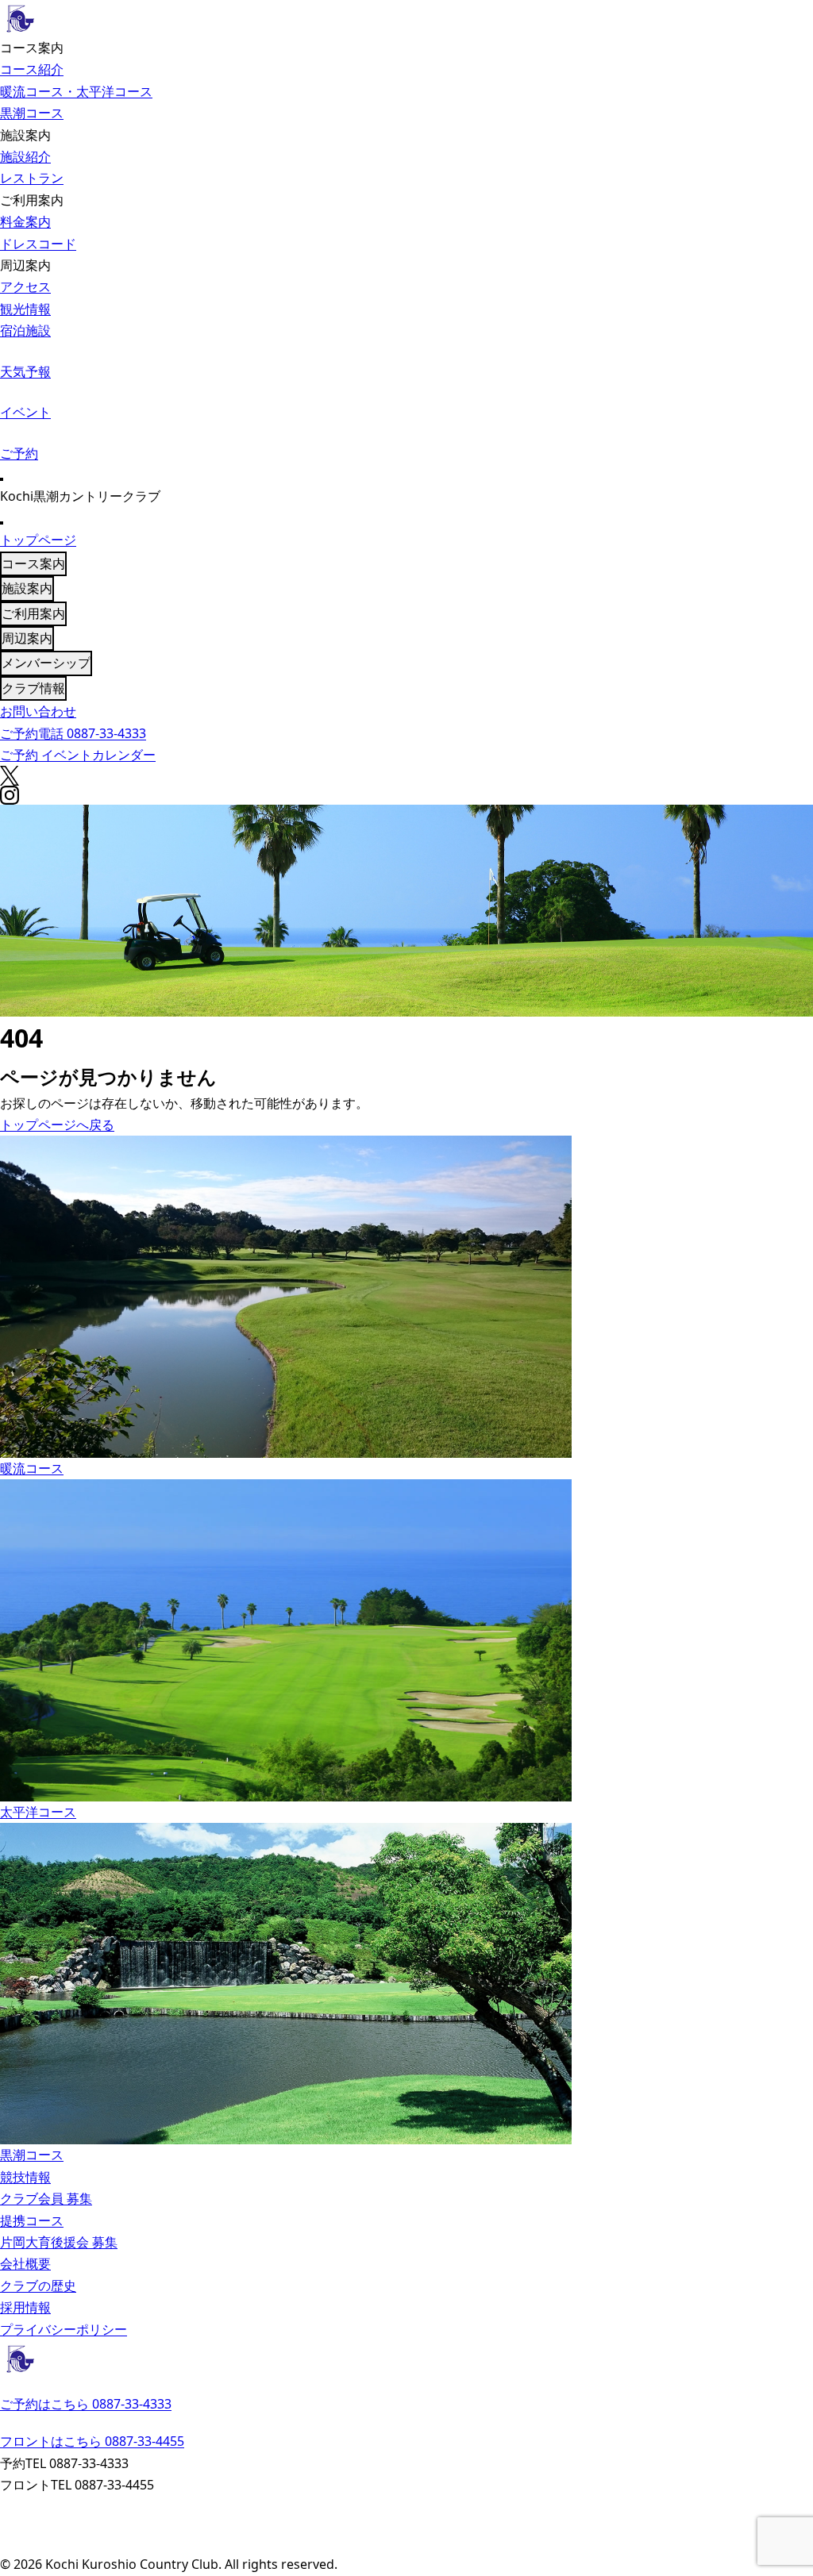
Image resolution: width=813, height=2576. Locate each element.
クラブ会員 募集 (46, 2198)
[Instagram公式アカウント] (406, 2544)
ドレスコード (38, 244)
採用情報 (25, 2307)
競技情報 (25, 2177)
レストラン (32, 178)
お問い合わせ (38, 711)
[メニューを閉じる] (2, 523)
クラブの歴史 (38, 2286)
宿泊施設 (25, 330)
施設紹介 (25, 156)
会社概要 (25, 2263)
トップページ (38, 540)
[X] (406, 776)
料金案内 (25, 221)
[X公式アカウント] (406, 2526)
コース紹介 (32, 69)
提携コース (32, 2220)
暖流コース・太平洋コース (76, 91)
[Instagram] (406, 795)
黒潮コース (32, 113)
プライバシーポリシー (64, 2329)
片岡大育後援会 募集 (59, 2242)
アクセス (25, 286)
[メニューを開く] (2, 479)
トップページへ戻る (57, 1125)
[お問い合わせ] (406, 2506)
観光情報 (25, 309)
